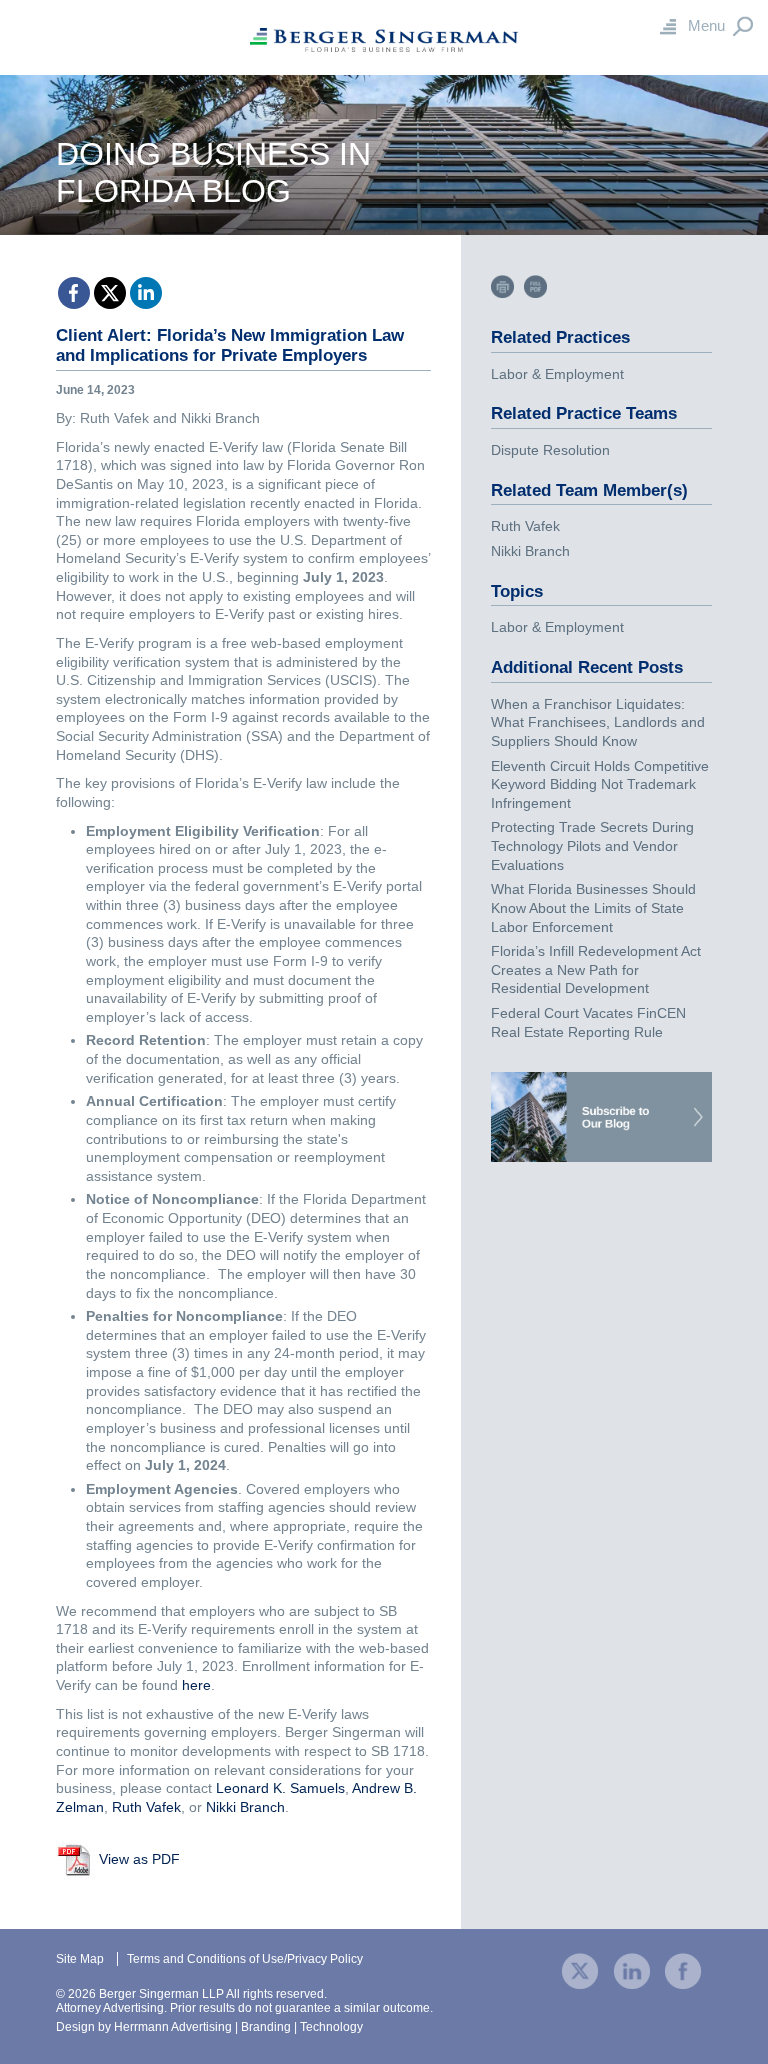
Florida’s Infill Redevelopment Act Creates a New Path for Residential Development (596, 969)
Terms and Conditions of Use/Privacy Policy (245, 1959)
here (196, 1685)
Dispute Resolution (550, 450)
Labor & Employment (557, 374)
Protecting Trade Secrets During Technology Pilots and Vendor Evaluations (592, 845)
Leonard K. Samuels (280, 1788)
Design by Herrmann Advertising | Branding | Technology (209, 2027)
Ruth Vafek (146, 1807)
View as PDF (139, 1859)
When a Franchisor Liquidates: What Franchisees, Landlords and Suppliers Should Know (598, 722)
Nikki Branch (245, 1807)
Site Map (80, 1959)
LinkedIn (146, 293)
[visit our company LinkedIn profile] (632, 1970)
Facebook (74, 293)
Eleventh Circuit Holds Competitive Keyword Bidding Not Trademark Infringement (600, 784)
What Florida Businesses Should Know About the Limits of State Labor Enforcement (593, 907)
